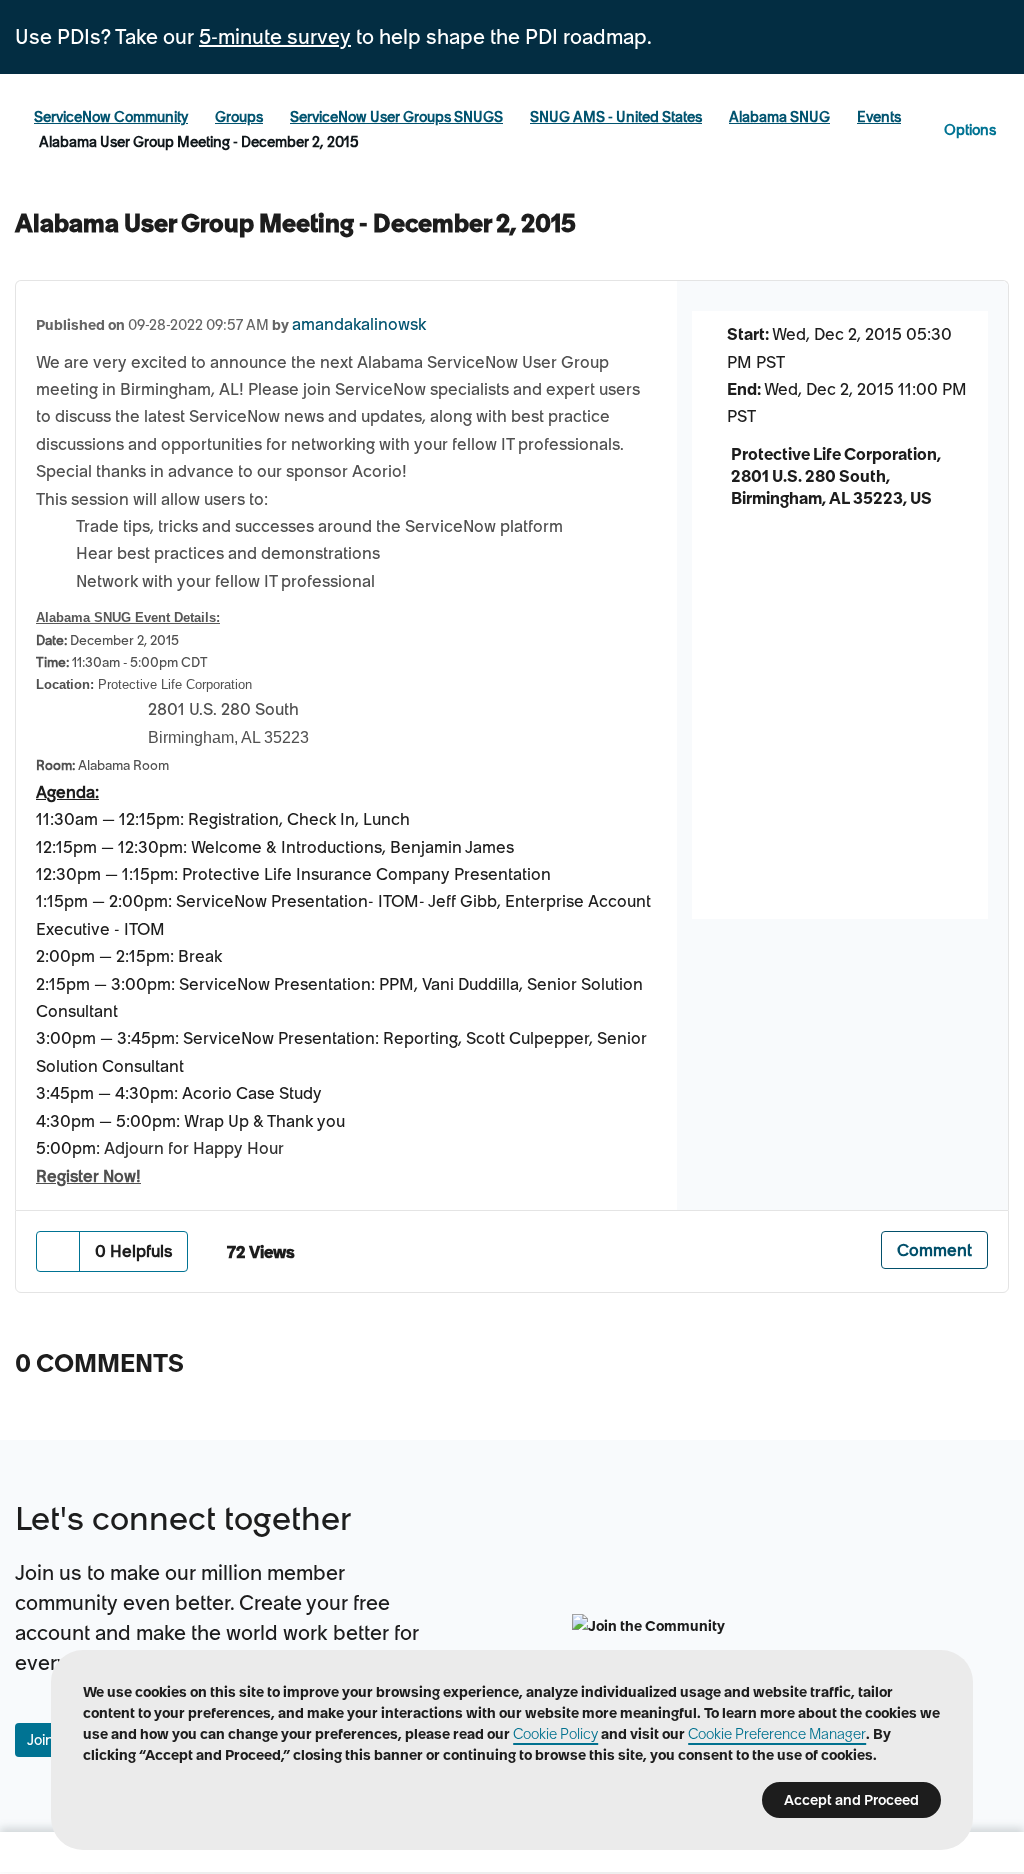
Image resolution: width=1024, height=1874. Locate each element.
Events (879, 117)
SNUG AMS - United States (616, 117)
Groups (239, 117)
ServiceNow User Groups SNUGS (396, 117)
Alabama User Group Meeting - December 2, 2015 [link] (199, 142)
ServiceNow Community (111, 117)
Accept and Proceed (851, 1800)
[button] (58, 1251)
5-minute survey (275, 37)
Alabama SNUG (779, 117)
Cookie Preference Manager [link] (777, 1734)
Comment (934, 1250)
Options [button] (970, 130)
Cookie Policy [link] (555, 1734)
